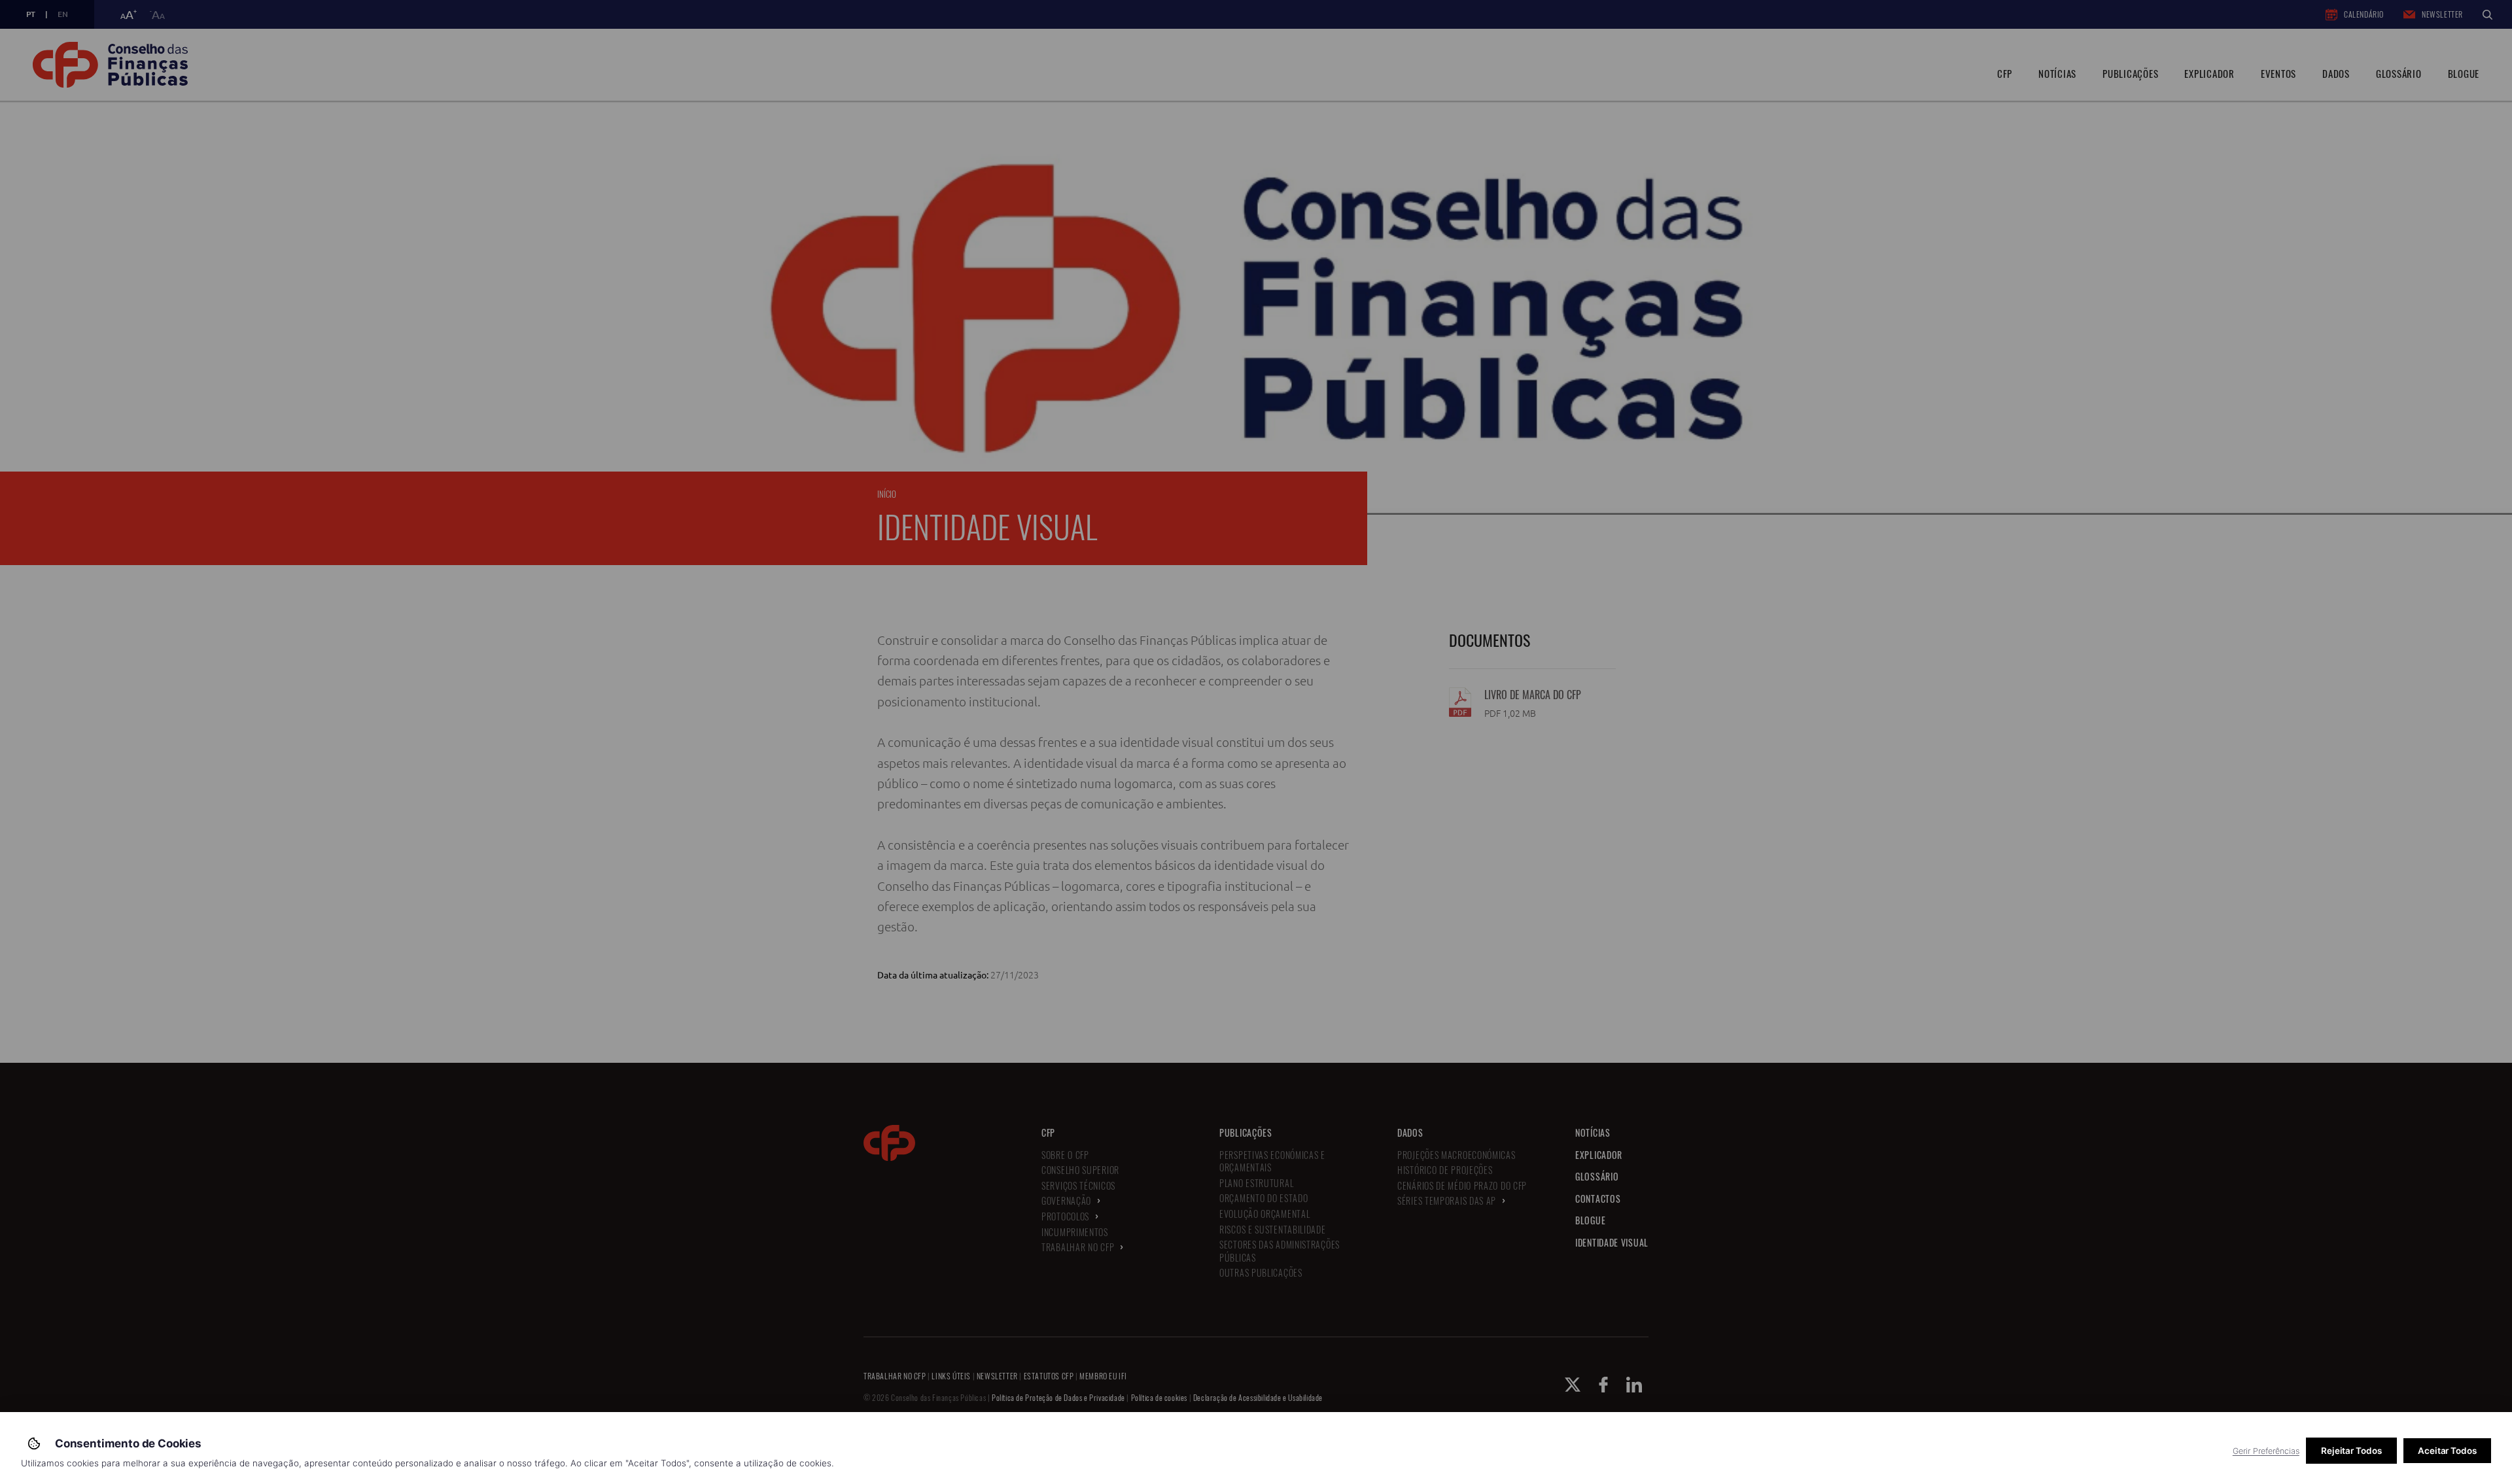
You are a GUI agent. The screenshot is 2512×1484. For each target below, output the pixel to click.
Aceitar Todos (2447, 1451)
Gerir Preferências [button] (2266, 1451)
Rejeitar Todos (2351, 1451)
